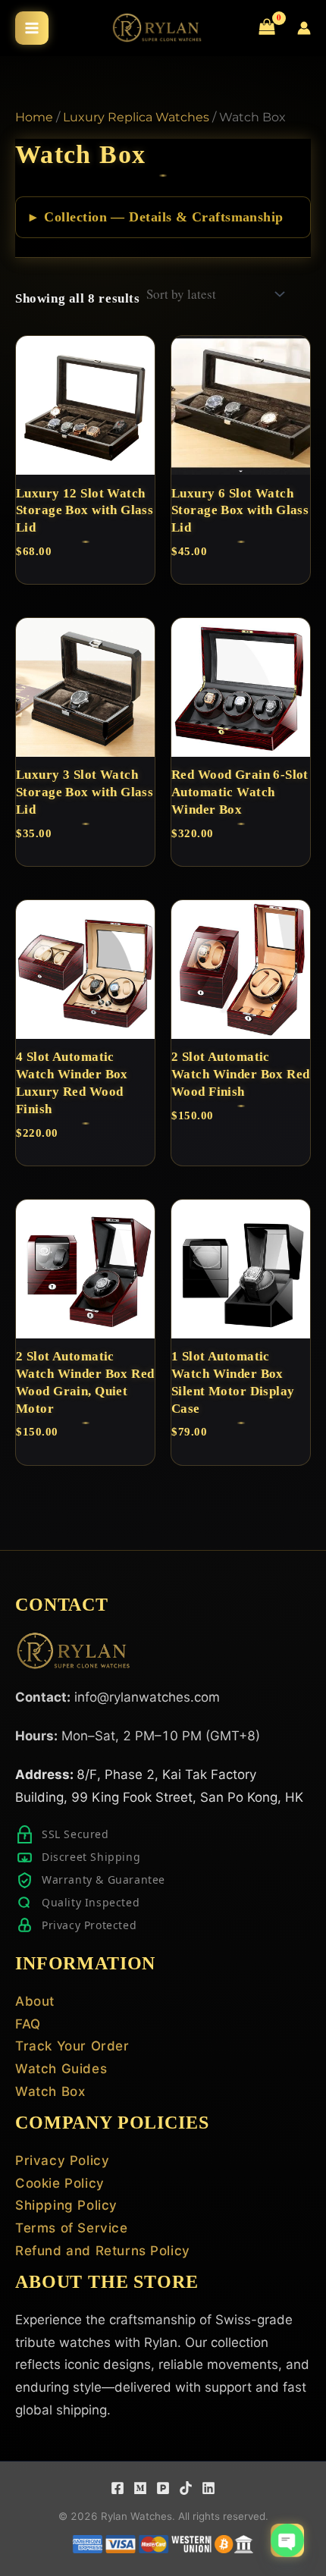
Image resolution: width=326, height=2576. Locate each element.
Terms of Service (72, 2228)
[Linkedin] (208, 2488)
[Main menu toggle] (32, 28)
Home (34, 117)
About (35, 2001)
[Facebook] (118, 2488)
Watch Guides (61, 2069)
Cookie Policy (60, 2183)
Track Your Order (72, 2046)
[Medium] (140, 2488)
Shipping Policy (66, 2205)
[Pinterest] (163, 2488)
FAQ (28, 2024)
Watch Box (50, 2091)
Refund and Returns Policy (103, 2251)
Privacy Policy (62, 2160)
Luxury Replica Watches (136, 117)
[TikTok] (186, 2488)
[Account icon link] (304, 28)
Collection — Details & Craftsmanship (163, 217)
